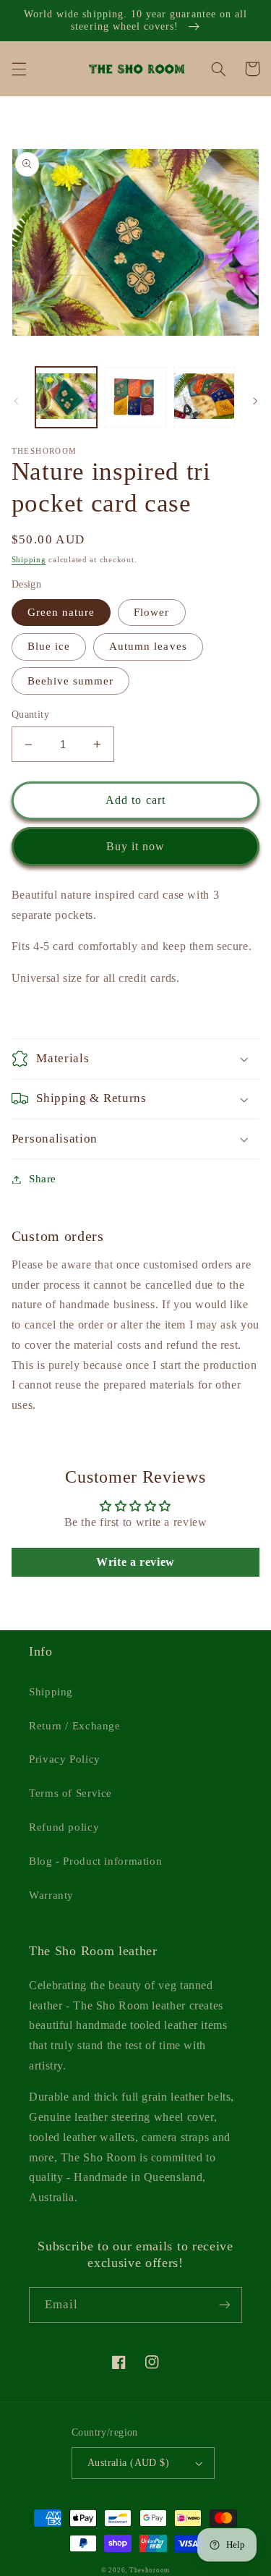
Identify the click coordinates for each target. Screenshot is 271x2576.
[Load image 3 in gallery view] (204, 398)
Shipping (29, 560)
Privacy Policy (65, 1759)
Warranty (51, 1895)
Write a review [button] (135, 1562)
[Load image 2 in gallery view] (135, 398)
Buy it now (136, 846)
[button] (19, 69)
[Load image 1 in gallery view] (66, 398)
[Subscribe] (225, 2305)
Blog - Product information (95, 1861)
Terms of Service (70, 1793)
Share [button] (43, 1179)
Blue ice (49, 646)
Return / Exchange (75, 1726)
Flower (151, 612)
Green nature (61, 612)
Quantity (30, 715)
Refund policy (64, 1827)
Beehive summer (71, 681)
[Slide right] (255, 401)
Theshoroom (150, 2570)
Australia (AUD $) (128, 2463)
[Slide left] (16, 401)
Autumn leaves (148, 646)
